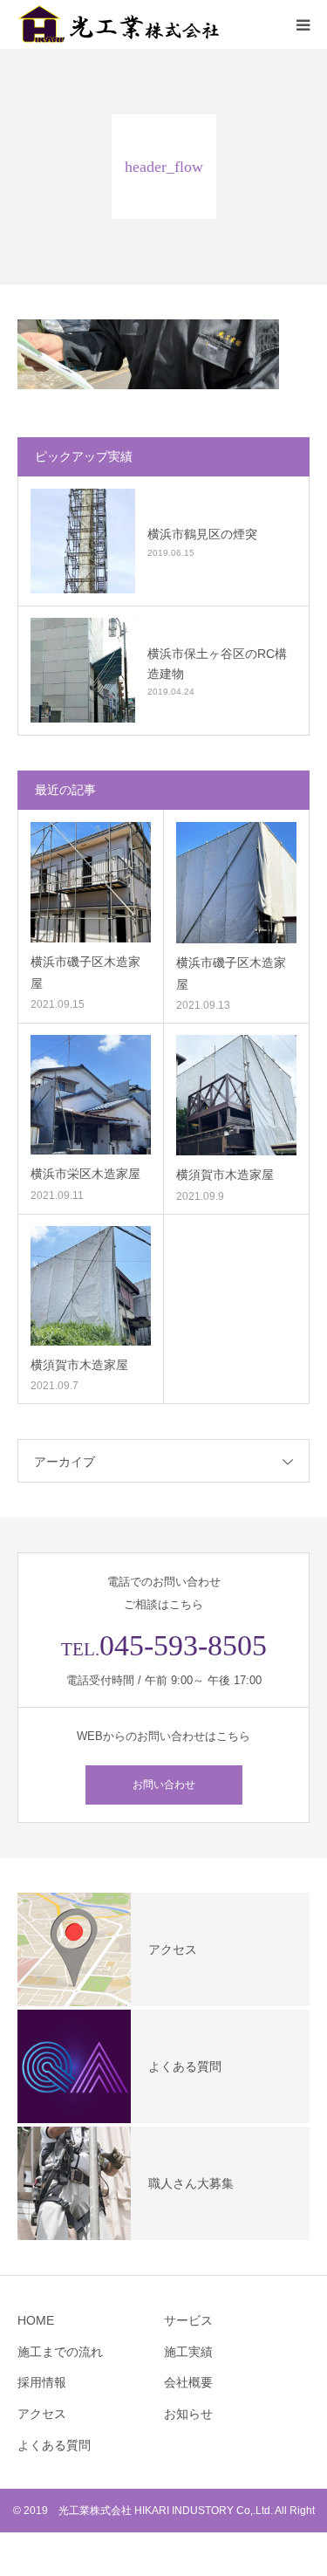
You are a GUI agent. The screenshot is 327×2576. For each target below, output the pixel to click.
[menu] (303, 24)
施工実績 (188, 2352)
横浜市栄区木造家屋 (85, 1174)
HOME (36, 2320)
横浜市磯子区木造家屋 (85, 973)
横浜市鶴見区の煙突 (202, 534)
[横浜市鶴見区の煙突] (83, 541)
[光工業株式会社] (122, 24)
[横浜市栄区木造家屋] (91, 1095)
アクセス (42, 2414)
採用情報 (42, 2382)
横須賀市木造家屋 (225, 1175)
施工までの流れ (60, 2352)
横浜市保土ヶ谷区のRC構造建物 (217, 663)
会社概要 (188, 2382)
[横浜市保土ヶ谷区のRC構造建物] (83, 670)
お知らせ (188, 2414)
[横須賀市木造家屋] (237, 1096)
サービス (188, 2320)
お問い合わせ (164, 1785)
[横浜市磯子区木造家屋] (91, 882)
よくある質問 (54, 2445)
